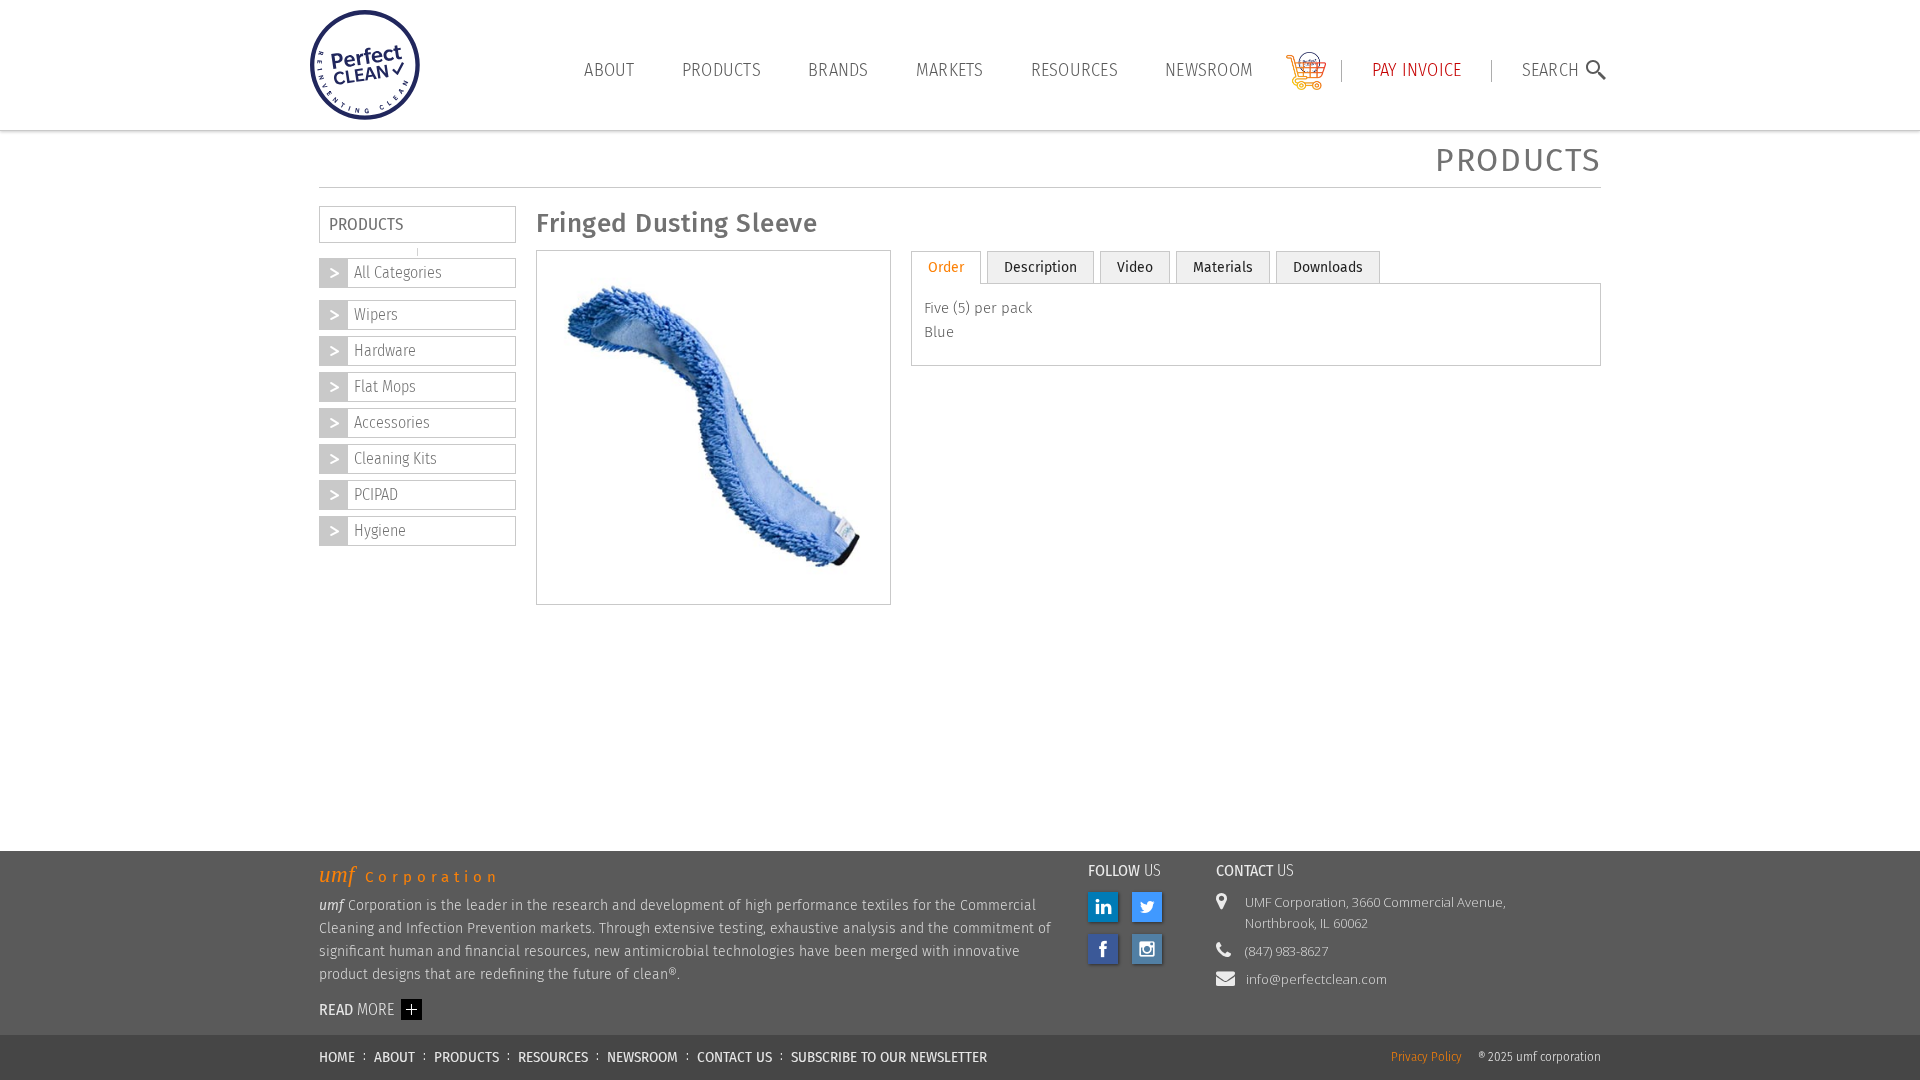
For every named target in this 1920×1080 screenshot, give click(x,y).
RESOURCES (553, 1057)
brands (838, 70)
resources (1074, 70)
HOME (337, 1057)
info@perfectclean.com (1316, 979)
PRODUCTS (466, 1057)
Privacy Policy (1426, 1057)
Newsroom (1209, 70)
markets (950, 70)
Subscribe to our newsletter (889, 1057)
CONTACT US (734, 1057)
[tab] (946, 267)
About (609, 70)
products (721, 70)
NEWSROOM (642, 1057)
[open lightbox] (565, 664)
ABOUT (394, 1057)
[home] (365, 65)
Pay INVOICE (1417, 70)
